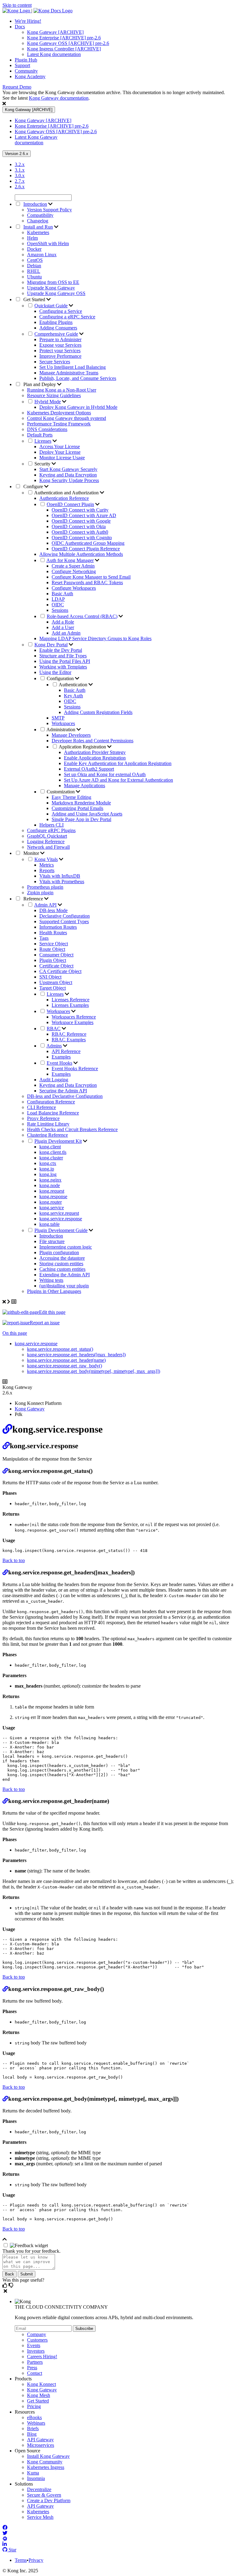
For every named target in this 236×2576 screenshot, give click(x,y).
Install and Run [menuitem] (38, 227)
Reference (33, 899)
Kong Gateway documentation (59, 98)
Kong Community (45, 2462)
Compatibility (40, 215)
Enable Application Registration (95, 758)
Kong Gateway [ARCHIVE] (55, 32)
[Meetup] (5, 2539)
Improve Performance (60, 356)
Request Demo (17, 87)
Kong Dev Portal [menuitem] (51, 645)
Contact (35, 2373)
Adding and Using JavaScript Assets (87, 814)
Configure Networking (74, 571)
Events (34, 2345)
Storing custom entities (61, 1264)
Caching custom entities (62, 1269)
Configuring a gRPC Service (67, 317)
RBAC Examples (69, 1040)
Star (12, 2550)
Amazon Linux (42, 255)
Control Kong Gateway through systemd (67, 418)
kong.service (52, 1208)
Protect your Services (60, 351)
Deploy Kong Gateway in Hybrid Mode (78, 407)
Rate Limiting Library (48, 1124)
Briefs (33, 2428)
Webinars (36, 2423)
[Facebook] (5, 2528)
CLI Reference (41, 1107)
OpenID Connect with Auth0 (80, 532)
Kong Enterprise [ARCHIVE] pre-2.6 (64, 38)
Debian (34, 266)
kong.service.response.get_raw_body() (65, 1366)
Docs (20, 27)
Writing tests (51, 1280)
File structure (52, 1241)
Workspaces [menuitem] (58, 1011)
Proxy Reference (43, 1118)
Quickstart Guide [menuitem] (51, 306)
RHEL (34, 271)
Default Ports (40, 435)
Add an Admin (66, 633)
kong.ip (47, 1169)
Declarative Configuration (65, 916)
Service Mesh (40, 2517)
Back (10, 2274)
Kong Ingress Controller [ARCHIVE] (64, 49)
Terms (21, 2560)
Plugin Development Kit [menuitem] (58, 1141)
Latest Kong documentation (54, 54)
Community (26, 71)
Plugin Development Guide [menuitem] (61, 1230)
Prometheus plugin (45, 887)
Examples (61, 1057)
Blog (32, 2434)
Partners (35, 2362)
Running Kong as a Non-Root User (62, 390)
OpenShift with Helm (48, 243)
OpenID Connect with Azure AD (84, 515)
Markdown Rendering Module (81, 803)
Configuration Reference (51, 1102)
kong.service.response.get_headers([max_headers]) (76, 1355)
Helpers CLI (51, 825)
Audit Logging (54, 1080)
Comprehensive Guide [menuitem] (56, 334)
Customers (37, 2340)
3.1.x (20, 170)
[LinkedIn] (5, 2544)
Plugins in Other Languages (54, 1291)
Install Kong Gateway (48, 2456)
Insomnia (36, 2478)
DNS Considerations (47, 429)
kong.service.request (59, 1213)
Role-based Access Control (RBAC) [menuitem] (82, 616)
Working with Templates (63, 667)
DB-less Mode (53, 910)
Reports (47, 870)
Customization (61, 792)
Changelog (38, 221)
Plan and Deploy (40, 384)
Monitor (31, 853)
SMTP (58, 718)
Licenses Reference (71, 1000)
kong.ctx (48, 1163)
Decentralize (39, 2489)
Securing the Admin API (63, 1091)
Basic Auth (62, 594)
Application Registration (83, 747)
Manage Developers (71, 735)
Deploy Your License (60, 452)
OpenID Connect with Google (81, 521)
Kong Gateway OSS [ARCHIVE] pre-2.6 (68, 43)
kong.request (52, 1191)
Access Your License (60, 447)
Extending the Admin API (65, 1275)
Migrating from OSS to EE (53, 282)
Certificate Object (56, 966)
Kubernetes (38, 232)
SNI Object (50, 977)
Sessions (60, 610)
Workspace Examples (73, 1022)
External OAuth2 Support (89, 769)
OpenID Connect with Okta (79, 526)
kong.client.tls (53, 1152)
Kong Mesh (39, 2395)
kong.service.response (61, 1219)
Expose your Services (60, 345)
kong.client (50, 1147)
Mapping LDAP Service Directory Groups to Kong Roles (95, 638)
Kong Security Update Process (69, 480)
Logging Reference (46, 841)
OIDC (58, 605)
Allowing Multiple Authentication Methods (81, 554)
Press (32, 2368)
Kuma (33, 2473)
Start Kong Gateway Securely (68, 469)
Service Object (54, 944)
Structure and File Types (63, 656)
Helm (32, 238)
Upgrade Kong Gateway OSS (56, 293)
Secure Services (55, 362)
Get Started (34, 299)
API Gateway (40, 2440)
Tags (44, 938)
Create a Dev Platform (49, 2500)
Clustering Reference (47, 1135)
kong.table (49, 1224)
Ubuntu (34, 277)
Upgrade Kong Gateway (51, 288)
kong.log (48, 1174)
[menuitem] (124, 21)
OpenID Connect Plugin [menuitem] (70, 504)
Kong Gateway (30, 1409)
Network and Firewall (48, 847)
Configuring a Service (61, 311)
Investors (36, 2351)
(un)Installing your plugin (64, 1286)
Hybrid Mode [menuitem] (48, 402)
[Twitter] (5, 2533)
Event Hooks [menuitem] (59, 1063)
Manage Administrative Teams (69, 373)
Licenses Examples (70, 1005)
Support (22, 65)
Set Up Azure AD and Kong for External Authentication (118, 780)
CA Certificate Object (60, 971)
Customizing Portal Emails (77, 808)
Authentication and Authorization (67, 493)
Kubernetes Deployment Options (59, 413)
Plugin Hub (26, 60)
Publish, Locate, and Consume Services (78, 378)
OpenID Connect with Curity (80, 510)
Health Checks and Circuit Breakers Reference (72, 1129)
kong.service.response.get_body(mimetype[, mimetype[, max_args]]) (94, 1371)
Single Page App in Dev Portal (81, 819)
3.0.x (20, 175)
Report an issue (45, 1323)
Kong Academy (30, 76)
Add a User (63, 627)
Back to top (14, 1560)
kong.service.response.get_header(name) (66, 1360)
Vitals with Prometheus (62, 881)
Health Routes (53, 933)
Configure (33, 486)
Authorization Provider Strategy (95, 752)
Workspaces (63, 723)
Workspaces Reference (74, 1017)
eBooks (34, 2417)
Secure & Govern (44, 2495)
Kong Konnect (41, 2384)
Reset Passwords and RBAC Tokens (87, 582)
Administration (61, 730)
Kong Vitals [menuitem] (46, 859)
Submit (27, 2274)
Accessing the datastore (62, 1258)
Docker (34, 249)
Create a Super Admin (73, 566)
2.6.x (20, 187)
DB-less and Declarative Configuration (65, 1096)
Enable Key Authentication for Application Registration (118, 763)
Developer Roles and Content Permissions (92, 741)
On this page (15, 1333)
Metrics (47, 865)
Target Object (53, 988)
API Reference (66, 1051)
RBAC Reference (69, 1034)
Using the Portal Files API (65, 661)
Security (43, 464)
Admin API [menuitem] (45, 905)
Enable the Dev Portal (61, 650)
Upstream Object (56, 982)
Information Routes (58, 927)
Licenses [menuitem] (43, 441)
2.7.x (20, 181)
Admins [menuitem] (54, 1046)
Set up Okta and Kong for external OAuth (105, 774)
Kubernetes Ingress (46, 2467)
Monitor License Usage (62, 458)
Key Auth (73, 696)
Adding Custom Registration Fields (98, 712)
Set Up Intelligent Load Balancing (73, 367)
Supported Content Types (64, 921)
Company (37, 2334)
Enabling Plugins (56, 322)
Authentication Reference (64, 498)
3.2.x (20, 164)
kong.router (51, 1202)
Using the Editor (55, 672)
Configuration (61, 678)
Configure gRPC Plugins (51, 830)
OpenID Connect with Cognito (82, 538)
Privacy (36, 2560)
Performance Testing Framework (59, 424)
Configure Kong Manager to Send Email (91, 577)
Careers (42, 2357)
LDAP (58, 599)
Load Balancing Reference (53, 1113)
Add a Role (63, 622)
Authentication (74, 685)
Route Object (52, 949)
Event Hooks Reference (75, 1069)
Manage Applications (85, 786)
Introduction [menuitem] (35, 204)
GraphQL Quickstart (47, 836)
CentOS (35, 260)
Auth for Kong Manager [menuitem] (70, 560)
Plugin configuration (59, 1252)
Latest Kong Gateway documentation (36, 140)
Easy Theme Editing (71, 797)
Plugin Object (53, 960)
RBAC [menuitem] (54, 1029)
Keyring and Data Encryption (68, 475)
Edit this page (52, 1312)
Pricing (34, 2406)
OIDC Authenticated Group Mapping (88, 543)
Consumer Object (56, 955)
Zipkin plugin (40, 893)
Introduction (51, 1236)
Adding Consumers (58, 328)
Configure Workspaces (74, 588)
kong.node (50, 1185)
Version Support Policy (49, 210)
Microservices (41, 2445)
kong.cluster (51, 1158)
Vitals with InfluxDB (60, 876)
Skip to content (17, 5)
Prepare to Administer (60, 339)
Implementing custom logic (66, 1247)
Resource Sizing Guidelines (54, 395)
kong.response (53, 1196)
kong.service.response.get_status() (60, 1349)
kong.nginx (50, 1180)
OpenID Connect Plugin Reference (86, 549)
